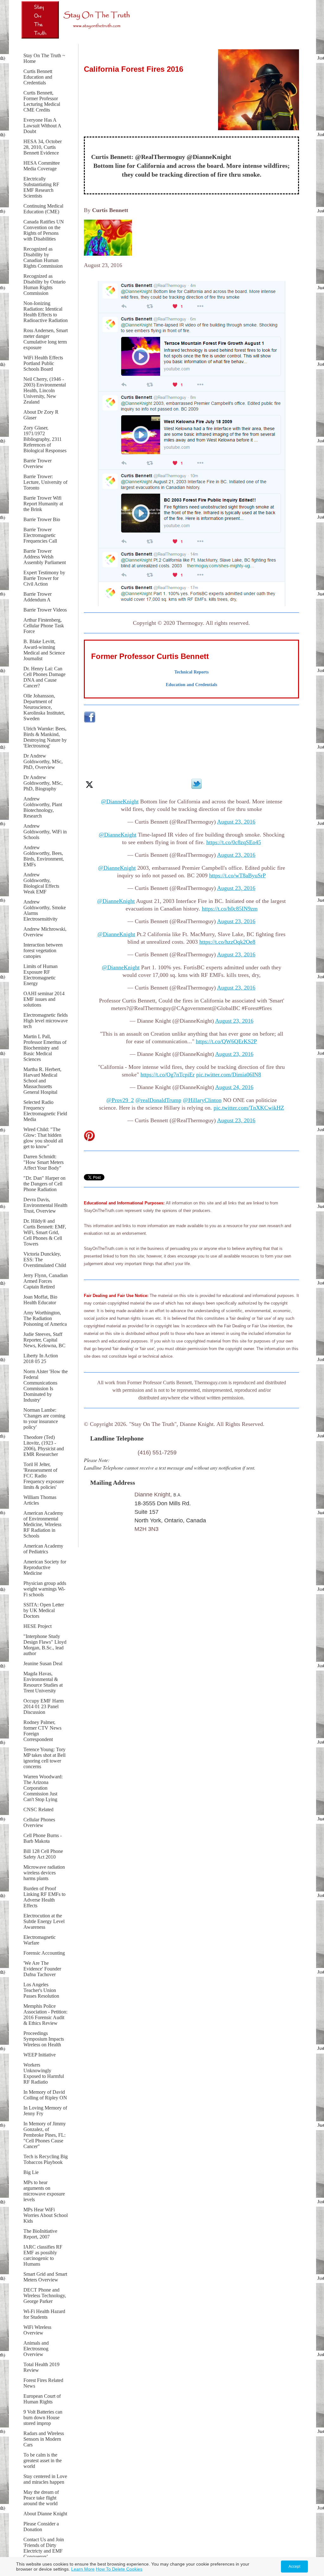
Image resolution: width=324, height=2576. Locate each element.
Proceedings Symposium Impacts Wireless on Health (44, 2039)
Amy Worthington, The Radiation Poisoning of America (45, 1318)
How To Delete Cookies (119, 2569)
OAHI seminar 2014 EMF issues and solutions (44, 999)
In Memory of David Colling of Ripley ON (45, 2095)
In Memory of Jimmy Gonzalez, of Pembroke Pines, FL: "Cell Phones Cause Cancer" (45, 2135)
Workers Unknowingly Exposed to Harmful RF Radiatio (44, 2073)
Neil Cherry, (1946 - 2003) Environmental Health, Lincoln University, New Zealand (45, 390)
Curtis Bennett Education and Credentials (38, 77)
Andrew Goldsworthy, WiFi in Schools (45, 832)
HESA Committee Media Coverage (42, 166)
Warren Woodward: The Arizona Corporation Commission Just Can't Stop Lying (43, 1788)
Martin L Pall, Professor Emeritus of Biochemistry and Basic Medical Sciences (45, 1048)
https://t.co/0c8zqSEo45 (234, 842)
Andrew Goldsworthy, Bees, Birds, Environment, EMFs (44, 856)
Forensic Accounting (44, 1953)
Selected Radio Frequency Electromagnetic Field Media (45, 1111)
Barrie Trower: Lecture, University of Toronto (45, 482)
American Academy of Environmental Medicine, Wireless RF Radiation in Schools (43, 1524)
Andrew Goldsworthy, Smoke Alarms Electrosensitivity (45, 910)
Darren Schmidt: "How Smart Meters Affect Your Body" (44, 1162)
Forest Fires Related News (43, 2383)
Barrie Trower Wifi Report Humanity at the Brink (43, 504)
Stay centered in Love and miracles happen (45, 2479)
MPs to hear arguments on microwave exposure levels (44, 2191)
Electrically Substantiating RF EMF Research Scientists (41, 187)
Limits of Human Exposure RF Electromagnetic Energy (40, 975)
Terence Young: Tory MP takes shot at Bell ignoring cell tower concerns (44, 1758)
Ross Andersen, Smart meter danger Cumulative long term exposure (46, 339)
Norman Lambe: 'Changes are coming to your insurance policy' (44, 1419)
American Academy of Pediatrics (43, 1549)
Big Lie (31, 2172)
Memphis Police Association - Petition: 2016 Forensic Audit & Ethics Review (45, 2015)
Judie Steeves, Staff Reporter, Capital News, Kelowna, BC (44, 1340)
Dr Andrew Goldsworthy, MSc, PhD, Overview (43, 761)
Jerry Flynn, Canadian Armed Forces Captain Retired (46, 1281)
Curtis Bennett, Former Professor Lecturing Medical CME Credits (42, 101)
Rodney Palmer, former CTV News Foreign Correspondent (42, 1731)
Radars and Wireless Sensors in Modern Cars (44, 2439)
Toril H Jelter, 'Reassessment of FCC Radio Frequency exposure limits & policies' (44, 1476)
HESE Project (37, 1626)
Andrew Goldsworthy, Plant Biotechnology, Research (43, 807)
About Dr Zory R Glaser (41, 415)
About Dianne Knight (45, 2514)
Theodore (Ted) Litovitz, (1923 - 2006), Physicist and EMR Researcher (44, 1446)
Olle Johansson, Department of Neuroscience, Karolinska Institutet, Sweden (44, 707)
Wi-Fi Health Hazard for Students (44, 2314)
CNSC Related (38, 1809)
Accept (294, 2567)
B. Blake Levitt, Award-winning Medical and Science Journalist (44, 650)
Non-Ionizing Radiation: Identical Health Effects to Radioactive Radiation (46, 312)
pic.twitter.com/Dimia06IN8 (229, 1075)
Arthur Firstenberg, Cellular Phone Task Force (44, 626)
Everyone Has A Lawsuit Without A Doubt (42, 126)
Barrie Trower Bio (42, 519)
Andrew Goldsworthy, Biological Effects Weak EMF (41, 883)
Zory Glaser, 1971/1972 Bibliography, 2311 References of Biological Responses (45, 439)
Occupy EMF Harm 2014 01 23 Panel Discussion (44, 1706)
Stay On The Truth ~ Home (44, 58)
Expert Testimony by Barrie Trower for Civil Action (44, 578)
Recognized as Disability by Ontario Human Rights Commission (44, 285)
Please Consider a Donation (41, 2527)
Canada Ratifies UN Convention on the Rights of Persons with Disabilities (44, 230)
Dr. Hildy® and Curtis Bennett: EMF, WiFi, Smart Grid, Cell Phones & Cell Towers (45, 1232)
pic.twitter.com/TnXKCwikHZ (249, 1108)
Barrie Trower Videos (45, 610)
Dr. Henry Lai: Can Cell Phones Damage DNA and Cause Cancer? (44, 677)
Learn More (83, 2569)
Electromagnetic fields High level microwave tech (46, 1021)
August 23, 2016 (236, 822)
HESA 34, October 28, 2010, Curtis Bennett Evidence (43, 147)
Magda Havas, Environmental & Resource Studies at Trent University (43, 1682)
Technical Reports (191, 672)
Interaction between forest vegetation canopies (43, 950)
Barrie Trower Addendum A (37, 597)
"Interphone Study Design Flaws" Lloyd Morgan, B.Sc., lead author (45, 1645)
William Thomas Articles (40, 1500)
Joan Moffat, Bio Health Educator (40, 1300)
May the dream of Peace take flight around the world (41, 2498)
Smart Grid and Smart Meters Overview (45, 2277)
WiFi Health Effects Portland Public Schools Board (43, 363)
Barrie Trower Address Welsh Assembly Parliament (45, 557)
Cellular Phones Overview (39, 1822)
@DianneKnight (120, 801)
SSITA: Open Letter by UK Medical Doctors (44, 1610)
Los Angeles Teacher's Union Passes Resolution (41, 1990)
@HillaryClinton (202, 1100)
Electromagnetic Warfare (40, 1940)
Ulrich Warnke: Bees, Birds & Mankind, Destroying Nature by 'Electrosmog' (45, 737)
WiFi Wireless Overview (37, 2330)
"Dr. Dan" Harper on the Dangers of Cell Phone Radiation (44, 1184)
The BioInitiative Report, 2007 (40, 2234)
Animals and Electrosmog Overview (36, 2349)
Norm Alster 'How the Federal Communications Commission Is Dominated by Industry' (46, 1386)
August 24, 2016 (234, 1087)
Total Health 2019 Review (41, 2367)
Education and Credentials (191, 685)
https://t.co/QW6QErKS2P (226, 1041)
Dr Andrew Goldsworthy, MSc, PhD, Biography (43, 783)
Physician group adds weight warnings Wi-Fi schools (45, 1589)
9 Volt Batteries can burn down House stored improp (43, 2418)
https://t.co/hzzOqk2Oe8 (227, 942)
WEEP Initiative (40, 2055)
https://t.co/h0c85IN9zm (230, 909)
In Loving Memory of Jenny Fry (45, 2111)
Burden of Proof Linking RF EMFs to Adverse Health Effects (44, 1897)
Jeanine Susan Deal (43, 1663)
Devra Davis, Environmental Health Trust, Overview (45, 1205)
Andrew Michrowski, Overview (45, 932)
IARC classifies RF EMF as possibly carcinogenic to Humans (43, 2255)
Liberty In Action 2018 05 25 (41, 1358)
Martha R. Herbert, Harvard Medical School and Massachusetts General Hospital (42, 1081)
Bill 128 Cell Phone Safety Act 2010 (43, 1854)
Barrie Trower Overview (37, 463)
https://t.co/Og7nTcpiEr (168, 1075)
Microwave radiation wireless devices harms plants (44, 1873)
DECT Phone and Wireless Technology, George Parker (45, 2296)
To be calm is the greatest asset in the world (43, 2460)
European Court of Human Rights (42, 2399)
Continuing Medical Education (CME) (43, 209)
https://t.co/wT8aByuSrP (237, 875)
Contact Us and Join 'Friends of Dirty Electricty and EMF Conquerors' (44, 2548)
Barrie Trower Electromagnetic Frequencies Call (40, 535)
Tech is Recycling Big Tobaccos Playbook (46, 2159)
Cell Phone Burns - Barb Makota (43, 1838)
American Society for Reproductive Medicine (45, 1567)
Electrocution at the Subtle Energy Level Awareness (44, 1921)
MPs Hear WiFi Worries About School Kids (46, 2215)
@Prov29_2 (120, 1100)
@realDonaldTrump (158, 1100)
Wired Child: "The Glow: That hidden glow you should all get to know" (43, 1138)
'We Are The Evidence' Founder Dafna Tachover (42, 1969)
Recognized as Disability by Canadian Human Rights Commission (43, 257)
